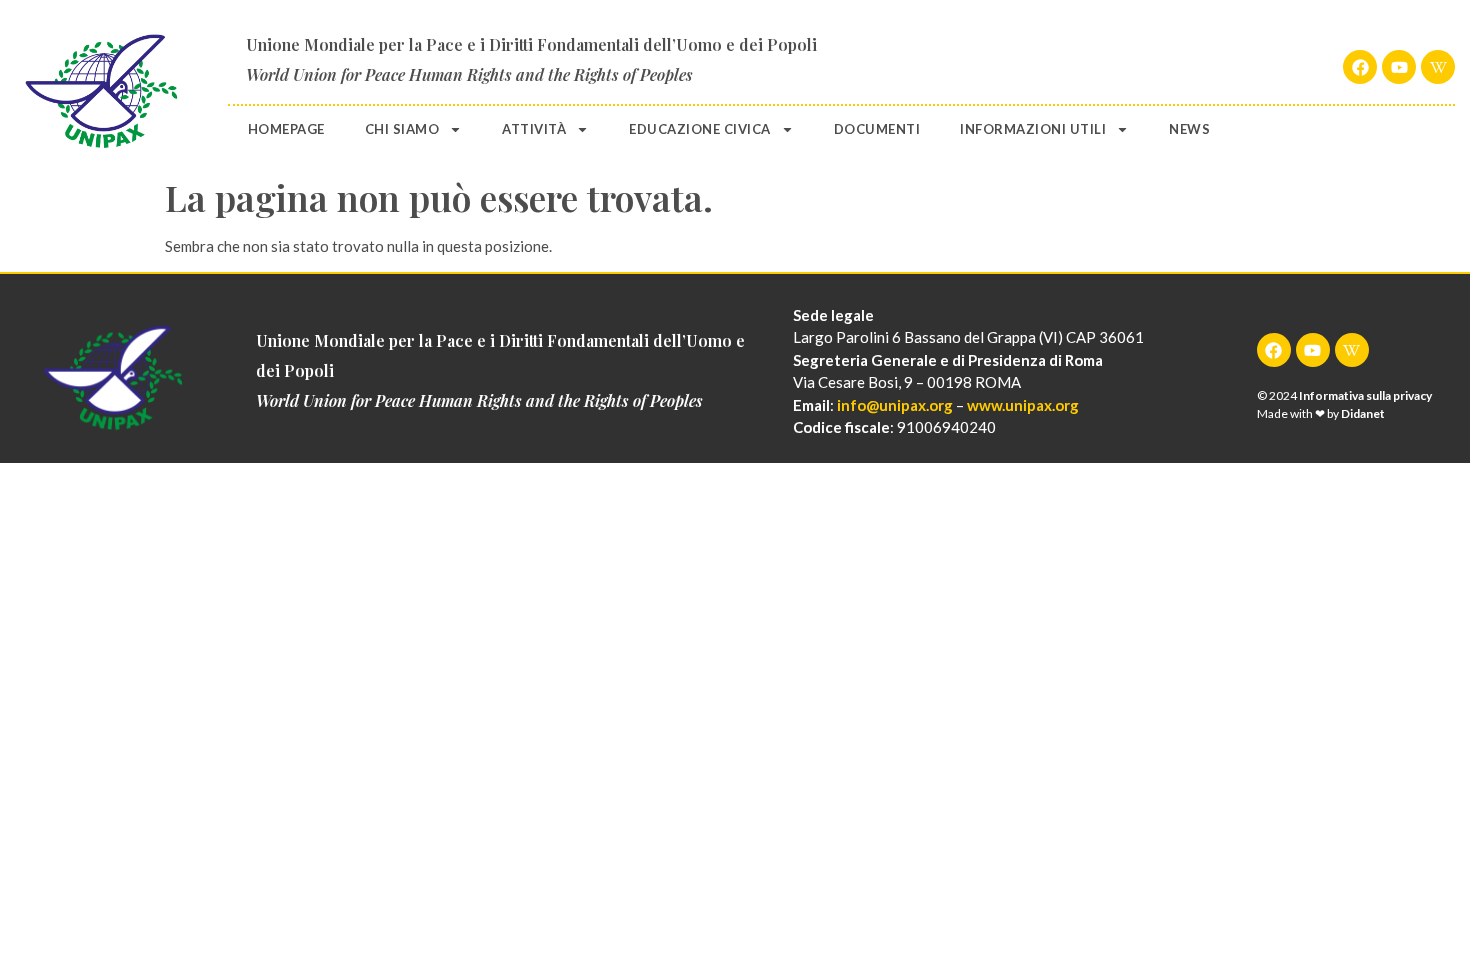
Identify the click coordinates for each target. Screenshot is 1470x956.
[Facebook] (1360, 67)
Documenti (877, 129)
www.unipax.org (1023, 405)
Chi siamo (402, 129)
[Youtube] (1399, 67)
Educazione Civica (700, 129)
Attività (534, 129)
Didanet (1363, 413)
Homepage (286, 129)
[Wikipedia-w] (1438, 67)
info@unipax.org (895, 405)
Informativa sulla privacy (1365, 395)
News (1189, 129)
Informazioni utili (1033, 129)
